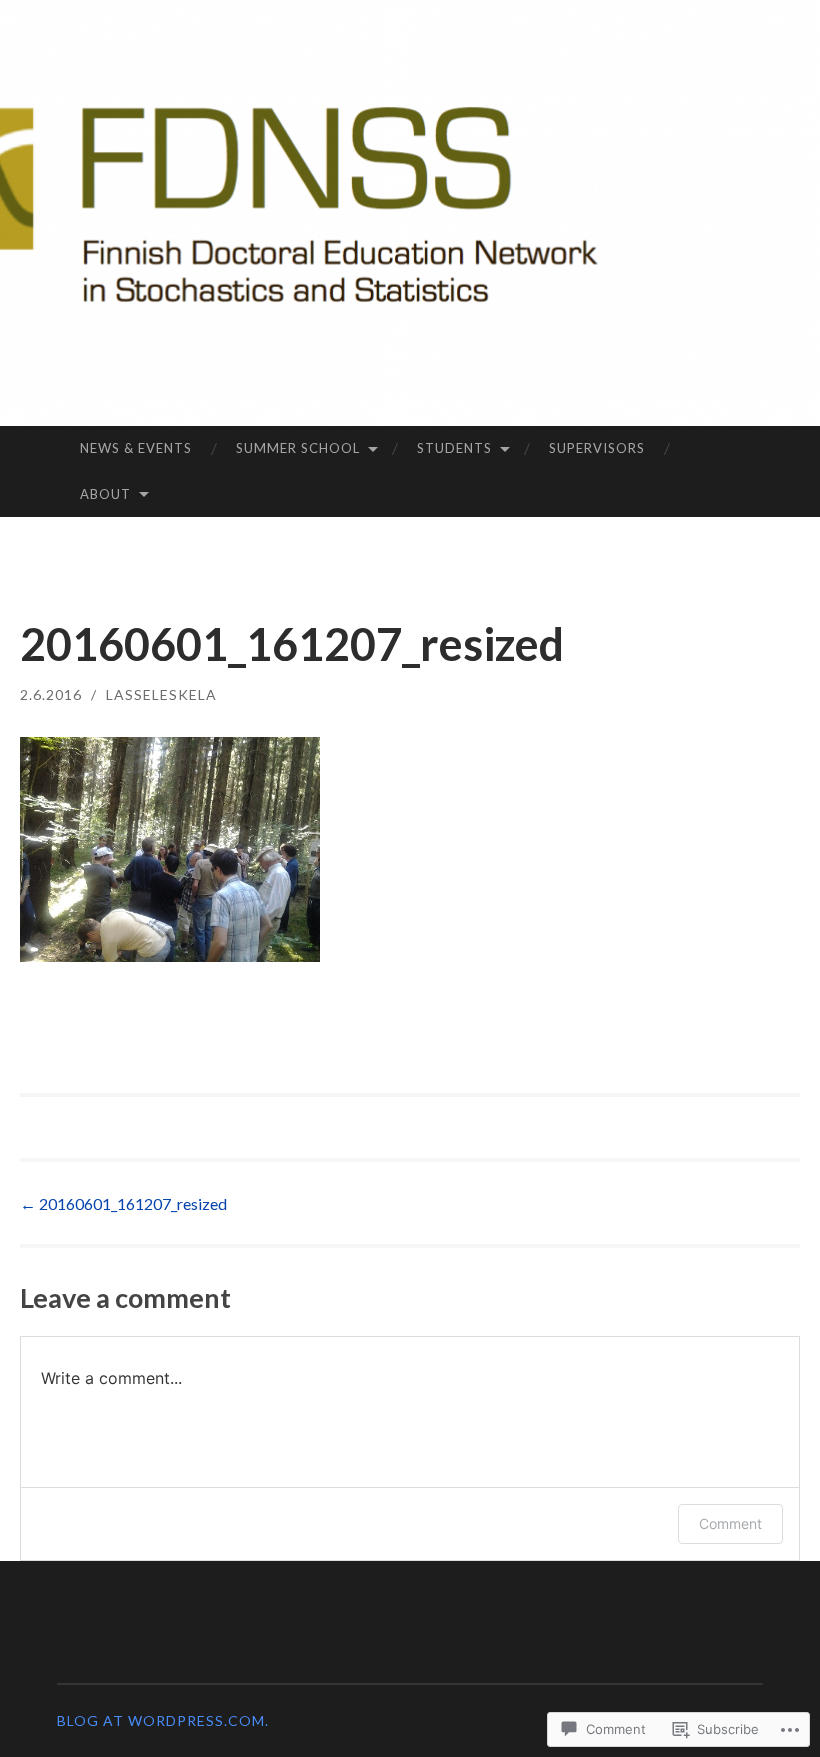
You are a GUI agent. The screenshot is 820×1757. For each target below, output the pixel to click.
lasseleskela (161, 694)
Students (454, 448)
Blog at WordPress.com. (163, 1720)
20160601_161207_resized (123, 1203)
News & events (136, 448)
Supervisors (597, 448)
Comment (730, 1523)
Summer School (298, 448)
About (105, 494)
